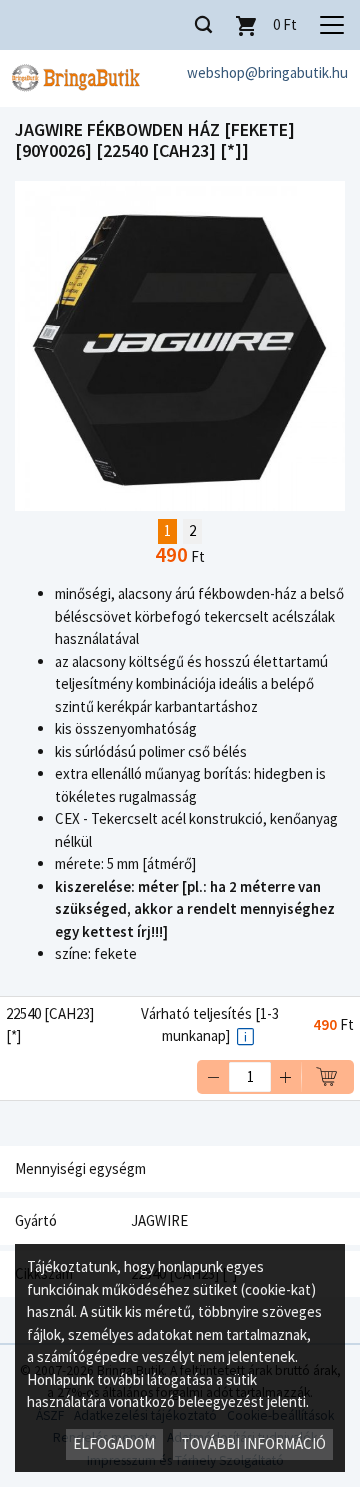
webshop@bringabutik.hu (267, 72)
